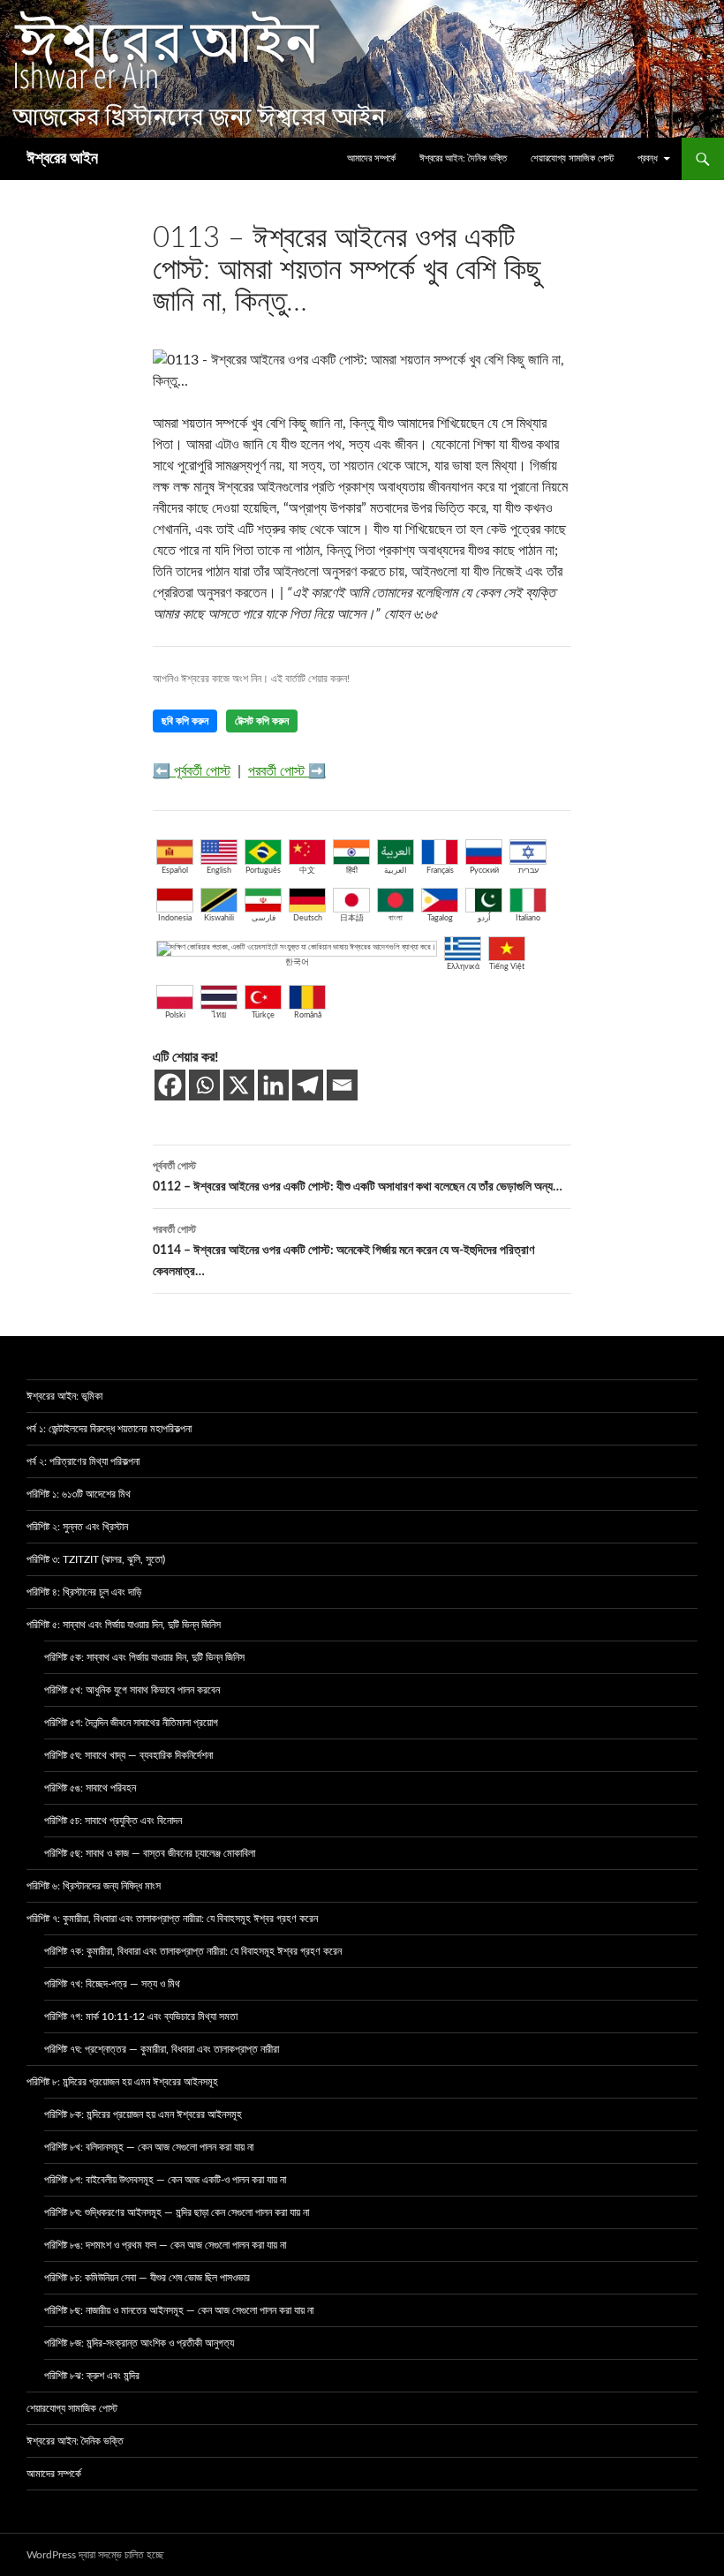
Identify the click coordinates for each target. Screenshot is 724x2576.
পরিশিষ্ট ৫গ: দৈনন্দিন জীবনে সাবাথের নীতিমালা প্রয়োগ (131, 1723)
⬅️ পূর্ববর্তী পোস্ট (192, 771)
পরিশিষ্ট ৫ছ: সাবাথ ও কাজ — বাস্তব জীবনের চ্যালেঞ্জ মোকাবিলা (150, 1853)
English (219, 871)
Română (308, 1015)
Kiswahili (219, 918)
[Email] (342, 1085)
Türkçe (263, 1015)
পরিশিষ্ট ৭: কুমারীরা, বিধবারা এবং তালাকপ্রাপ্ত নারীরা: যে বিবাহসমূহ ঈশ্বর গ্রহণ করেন (172, 1919)
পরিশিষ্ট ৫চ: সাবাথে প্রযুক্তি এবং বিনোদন (113, 1821)
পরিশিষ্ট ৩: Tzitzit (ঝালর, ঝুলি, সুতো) (96, 1559)
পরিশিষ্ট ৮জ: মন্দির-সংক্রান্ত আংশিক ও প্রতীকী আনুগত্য (139, 2343)
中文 (307, 871)
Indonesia (175, 918)
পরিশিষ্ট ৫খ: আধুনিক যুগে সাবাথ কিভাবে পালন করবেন (132, 1690)
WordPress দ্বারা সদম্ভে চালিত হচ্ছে (95, 2555)
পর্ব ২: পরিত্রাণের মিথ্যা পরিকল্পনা (83, 1461)
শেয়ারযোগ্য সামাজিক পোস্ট (572, 158)
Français (440, 871)
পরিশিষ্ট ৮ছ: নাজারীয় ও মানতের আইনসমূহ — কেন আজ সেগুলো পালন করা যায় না (179, 2310)
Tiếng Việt (507, 967)
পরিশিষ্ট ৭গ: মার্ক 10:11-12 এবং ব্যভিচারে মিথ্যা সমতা (141, 2016)
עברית (528, 871)
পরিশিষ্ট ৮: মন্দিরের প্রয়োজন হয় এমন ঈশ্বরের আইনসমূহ (122, 2082)
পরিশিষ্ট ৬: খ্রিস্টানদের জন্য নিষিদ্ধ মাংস (94, 1886)
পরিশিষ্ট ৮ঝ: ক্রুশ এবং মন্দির (92, 2376)
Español (175, 871)
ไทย (219, 1015)
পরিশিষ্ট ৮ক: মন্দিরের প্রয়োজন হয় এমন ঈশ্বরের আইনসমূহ (143, 2114)
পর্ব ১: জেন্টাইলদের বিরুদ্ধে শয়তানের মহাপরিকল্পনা (109, 1429)
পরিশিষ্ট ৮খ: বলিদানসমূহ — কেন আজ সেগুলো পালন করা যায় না (149, 2147)
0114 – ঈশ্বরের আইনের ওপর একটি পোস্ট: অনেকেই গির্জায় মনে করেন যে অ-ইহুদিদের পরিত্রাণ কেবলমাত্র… (343, 1251)
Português (263, 871)
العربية (396, 871)
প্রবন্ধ (648, 158)
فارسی (264, 918)
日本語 (352, 918)
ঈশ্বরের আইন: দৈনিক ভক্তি (463, 158)
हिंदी (352, 871)
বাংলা (396, 918)
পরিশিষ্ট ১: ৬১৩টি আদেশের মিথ (79, 1494)
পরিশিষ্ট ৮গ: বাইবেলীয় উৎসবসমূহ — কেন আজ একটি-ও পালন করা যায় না (165, 2180)
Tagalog (440, 918)
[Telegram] (308, 1085)
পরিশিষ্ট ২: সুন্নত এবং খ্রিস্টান (77, 1527)
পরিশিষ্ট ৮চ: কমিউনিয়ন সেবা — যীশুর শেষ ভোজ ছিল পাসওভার (147, 2278)
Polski (175, 1015)
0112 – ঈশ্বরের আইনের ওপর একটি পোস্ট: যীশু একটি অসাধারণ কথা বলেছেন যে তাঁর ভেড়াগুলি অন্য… (358, 1177)
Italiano (528, 918)
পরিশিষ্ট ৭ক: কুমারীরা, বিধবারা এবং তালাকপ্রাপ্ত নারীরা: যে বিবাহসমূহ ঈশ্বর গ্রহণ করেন (193, 1951)
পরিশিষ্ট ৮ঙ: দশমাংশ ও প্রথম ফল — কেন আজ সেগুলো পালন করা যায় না (165, 2245)
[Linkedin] (273, 1085)
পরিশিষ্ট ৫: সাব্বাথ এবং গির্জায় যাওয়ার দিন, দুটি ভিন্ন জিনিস (124, 1625)
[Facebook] (170, 1085)
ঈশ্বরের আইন (62, 159)
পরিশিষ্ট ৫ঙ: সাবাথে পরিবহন (90, 1788)
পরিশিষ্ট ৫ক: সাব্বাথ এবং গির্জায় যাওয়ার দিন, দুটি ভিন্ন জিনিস (144, 1657)
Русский (484, 871)
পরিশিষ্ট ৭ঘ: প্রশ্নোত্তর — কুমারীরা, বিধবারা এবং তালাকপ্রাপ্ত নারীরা (162, 2049)
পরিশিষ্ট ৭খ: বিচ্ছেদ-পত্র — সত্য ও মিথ (112, 1984)
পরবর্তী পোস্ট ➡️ (287, 771)
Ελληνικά (463, 967)
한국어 (297, 962)
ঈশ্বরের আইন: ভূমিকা (64, 1396)
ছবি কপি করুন (185, 721)
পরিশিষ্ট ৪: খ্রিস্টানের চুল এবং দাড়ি (84, 1592)
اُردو (484, 918)
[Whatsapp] (204, 1085)
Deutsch (308, 918)
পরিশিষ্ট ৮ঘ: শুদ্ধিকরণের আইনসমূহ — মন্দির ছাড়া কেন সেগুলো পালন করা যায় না (177, 2212)
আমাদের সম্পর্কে (371, 158)
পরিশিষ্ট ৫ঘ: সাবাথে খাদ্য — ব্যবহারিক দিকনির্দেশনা (128, 1755)
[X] (239, 1085)
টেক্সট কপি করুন (262, 721)
